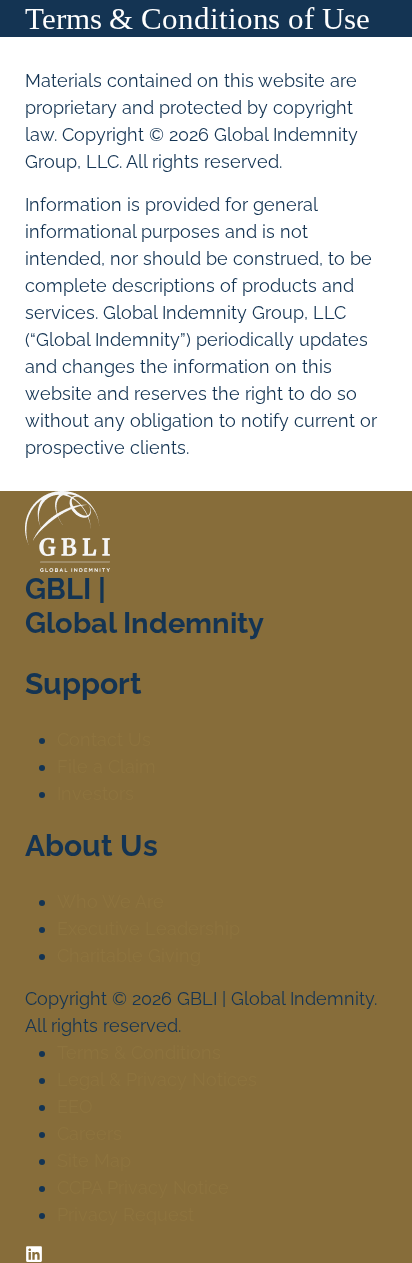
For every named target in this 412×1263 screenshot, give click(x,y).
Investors (95, 793)
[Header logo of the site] (57, 58)
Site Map (94, 1160)
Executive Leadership (148, 928)
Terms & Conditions (139, 1052)
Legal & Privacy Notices (157, 1079)
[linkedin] (34, 1253)
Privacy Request (125, 1214)
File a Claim (106, 766)
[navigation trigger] (367, 58)
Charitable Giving (129, 955)
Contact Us (104, 739)
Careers (89, 1133)
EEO (75, 1106)
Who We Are (110, 901)
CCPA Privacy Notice (143, 1187)
